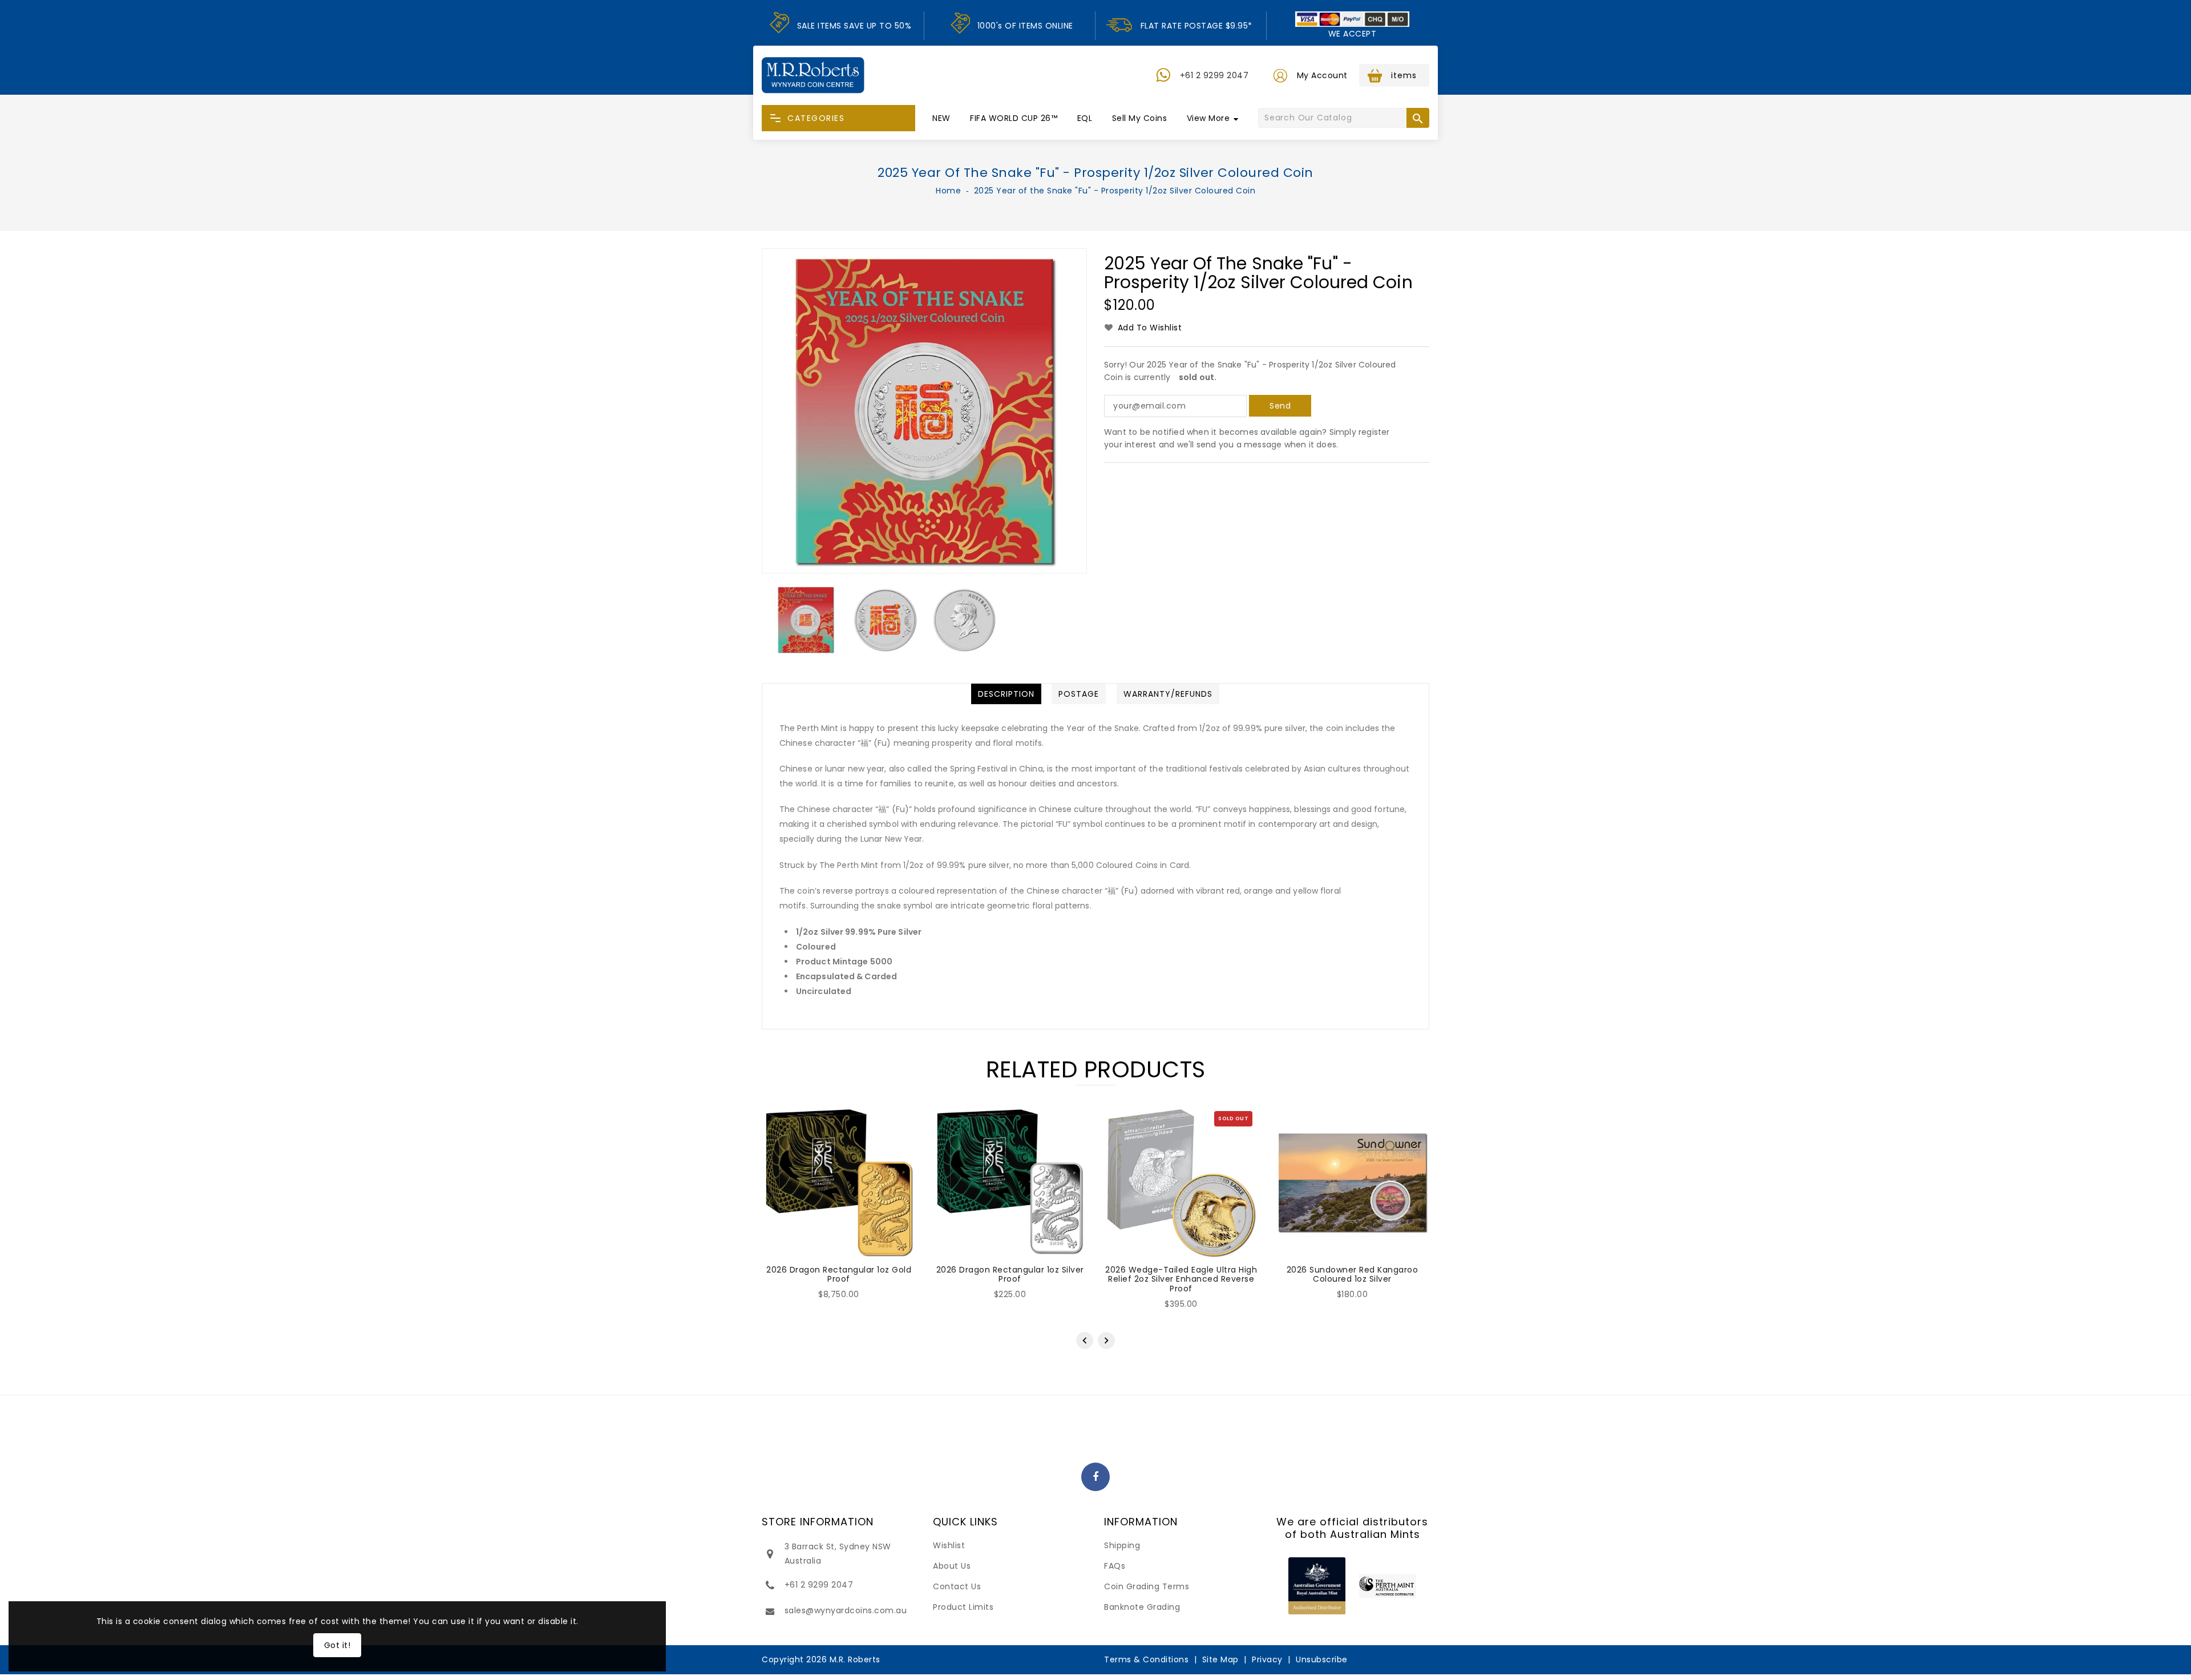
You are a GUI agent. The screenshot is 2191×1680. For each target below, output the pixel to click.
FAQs (1115, 1566)
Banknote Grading (1142, 1607)
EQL (1085, 118)
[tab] (1006, 694)
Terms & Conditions (1146, 1659)
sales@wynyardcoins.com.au (846, 1610)
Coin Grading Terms (1147, 1586)
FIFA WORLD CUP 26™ (1014, 118)
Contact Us (957, 1586)
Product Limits (963, 1607)
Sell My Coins (1140, 118)
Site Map (1220, 1659)
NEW (941, 118)
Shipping (1122, 1545)
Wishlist (949, 1545)
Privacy (1267, 1659)
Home (948, 191)
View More (1208, 118)
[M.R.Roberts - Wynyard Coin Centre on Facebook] (1096, 1477)
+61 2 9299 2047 (1214, 75)
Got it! (337, 1645)
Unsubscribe (1322, 1659)
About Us (952, 1566)
